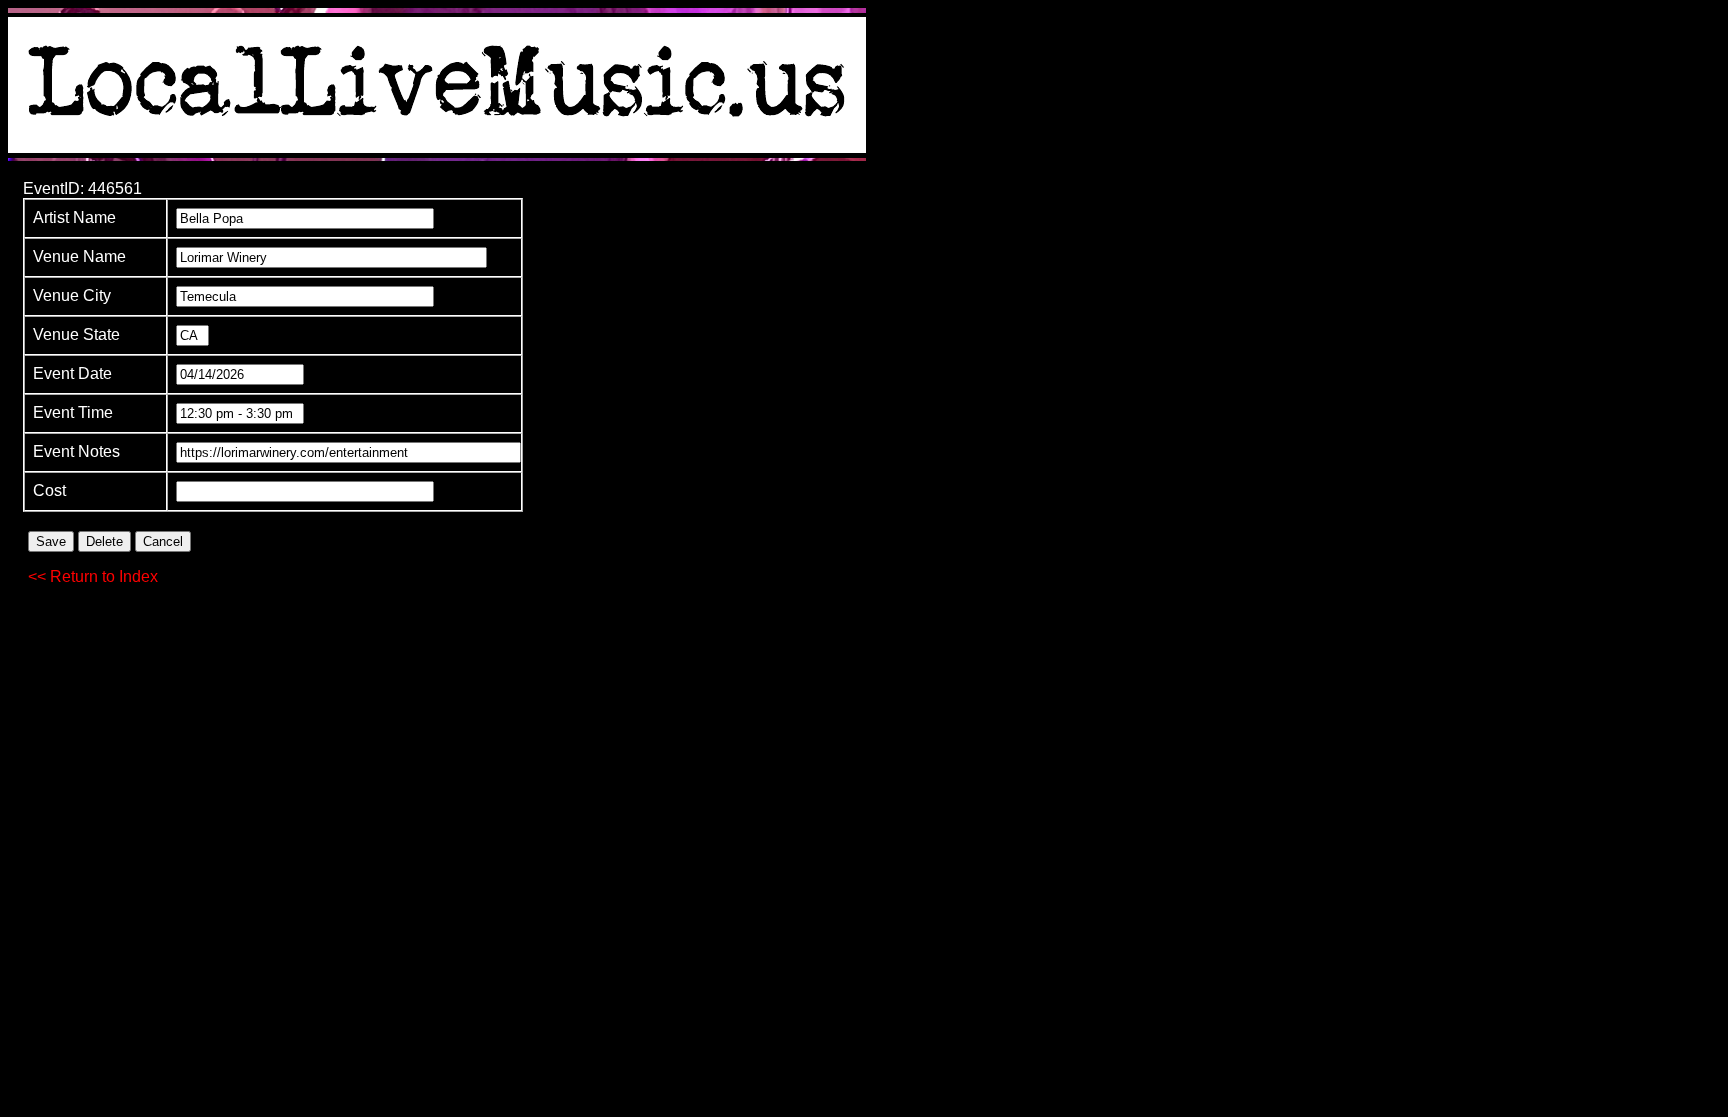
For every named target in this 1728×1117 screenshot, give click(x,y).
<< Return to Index (93, 576)
